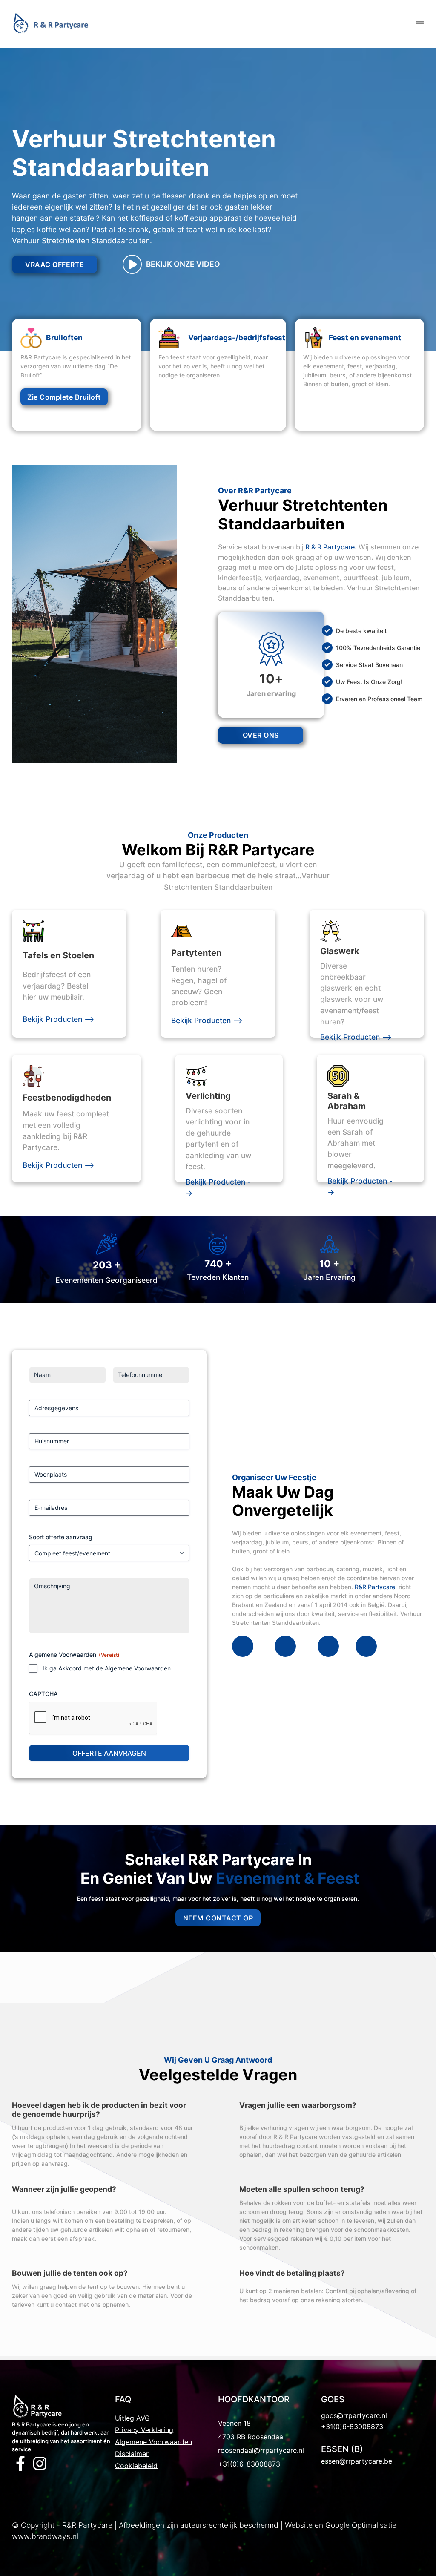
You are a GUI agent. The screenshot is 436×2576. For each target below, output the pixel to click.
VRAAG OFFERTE (55, 264)
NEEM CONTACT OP (218, 1918)
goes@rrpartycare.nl (354, 2415)
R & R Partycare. (331, 547)
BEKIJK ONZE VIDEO (183, 264)
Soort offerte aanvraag (61, 1537)
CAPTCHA (43, 1694)
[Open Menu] (420, 24)
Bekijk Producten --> (58, 1019)
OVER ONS (261, 735)
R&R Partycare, (376, 1587)
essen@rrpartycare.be (357, 2461)
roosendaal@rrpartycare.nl (261, 2450)
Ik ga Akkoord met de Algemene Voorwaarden (107, 1668)
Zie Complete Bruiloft (64, 397)
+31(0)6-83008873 (249, 2464)
